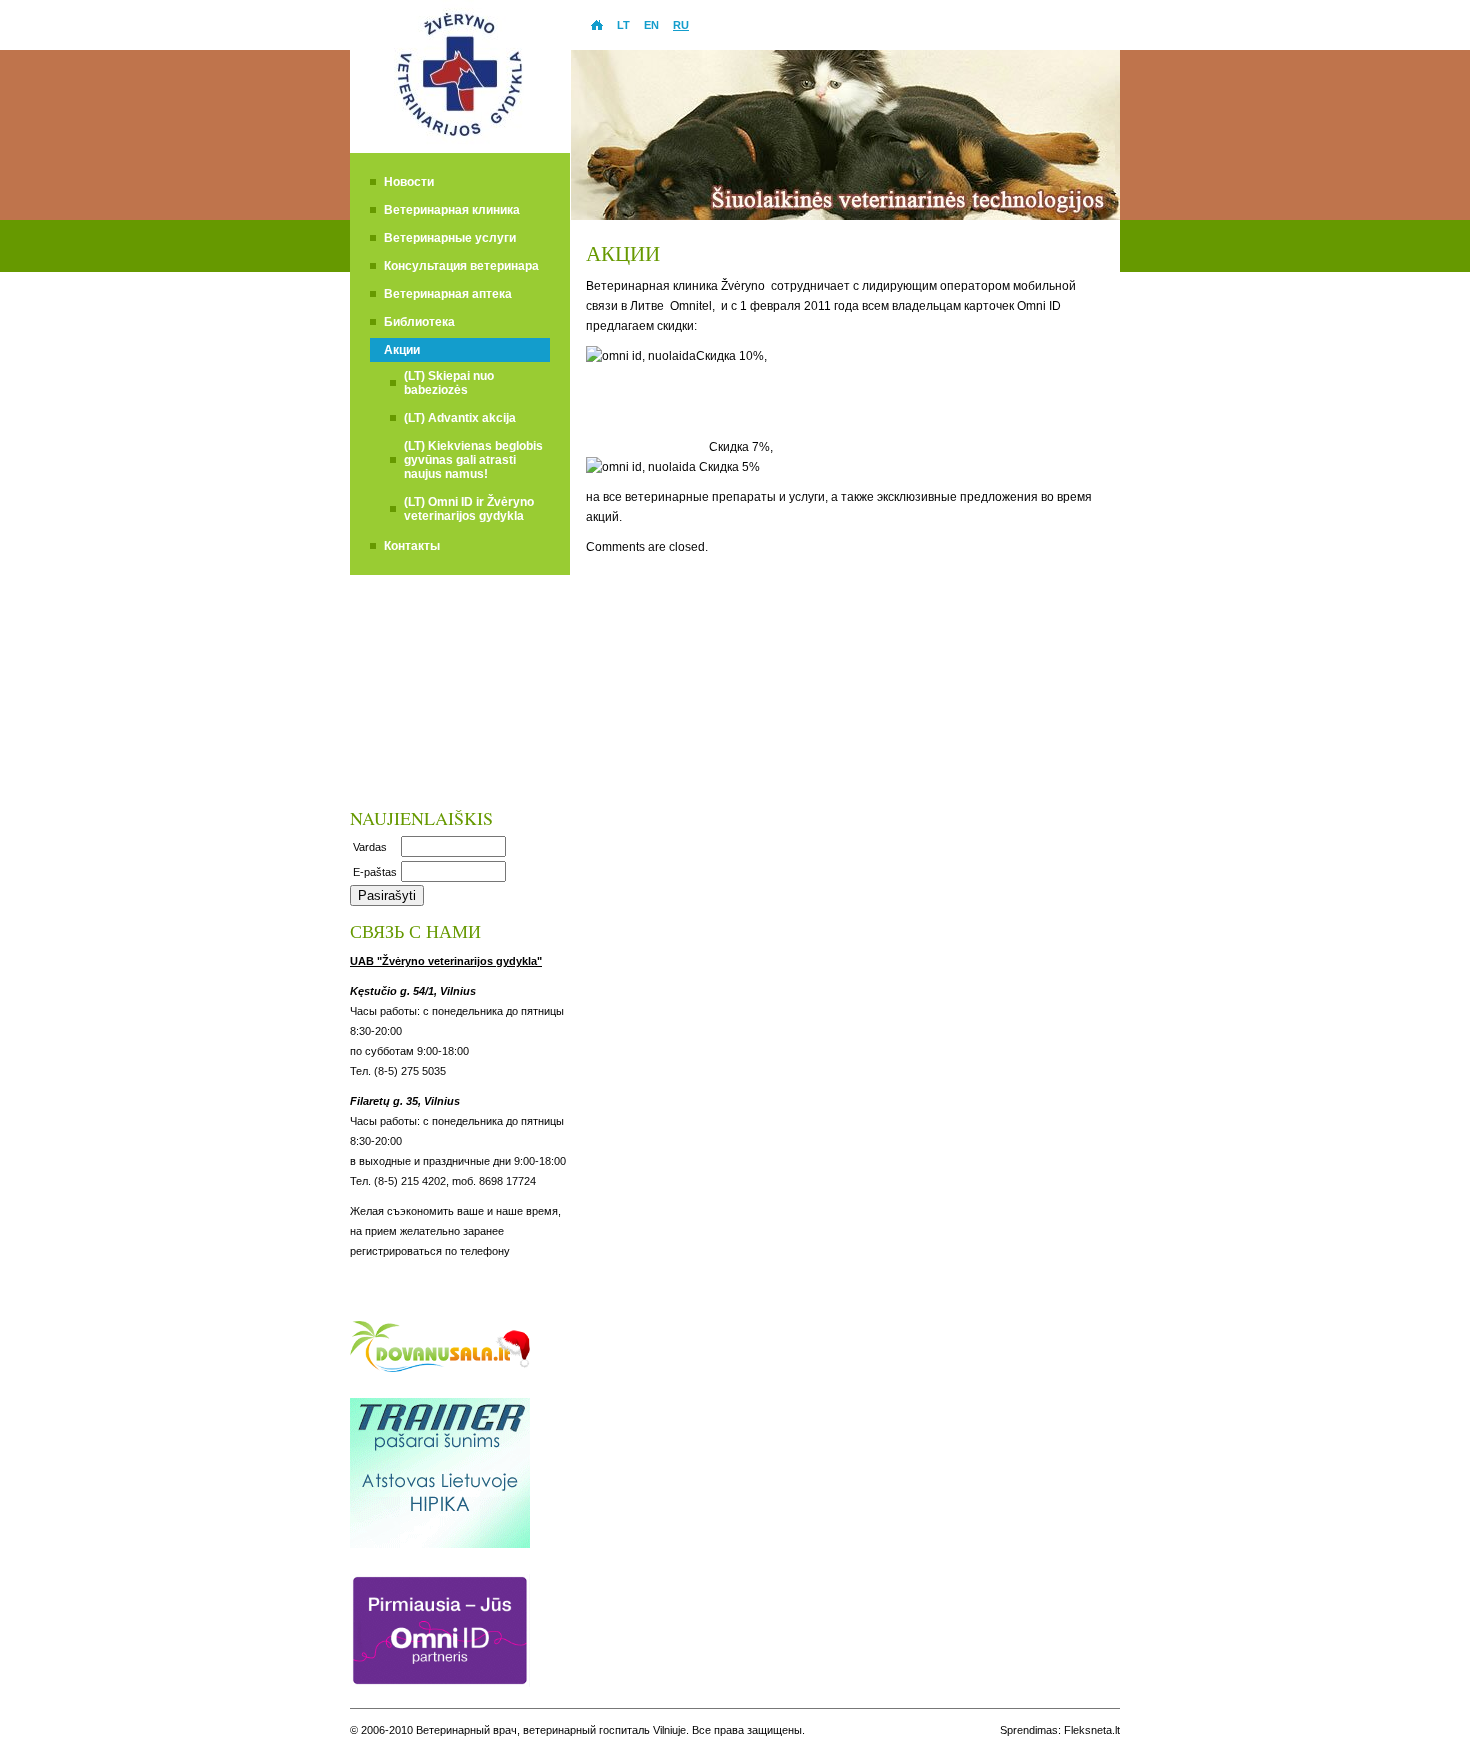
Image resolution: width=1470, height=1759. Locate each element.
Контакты (412, 546)
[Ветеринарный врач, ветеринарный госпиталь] (460, 146)
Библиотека (419, 322)
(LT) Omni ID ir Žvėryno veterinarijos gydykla (469, 509)
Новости (409, 182)
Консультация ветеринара (461, 266)
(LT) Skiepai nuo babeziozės (449, 383)
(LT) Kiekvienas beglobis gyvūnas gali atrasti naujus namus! (473, 460)
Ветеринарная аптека (448, 294)
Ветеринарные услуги (450, 238)
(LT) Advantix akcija (460, 418)
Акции (402, 350)
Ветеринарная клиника (452, 210)
